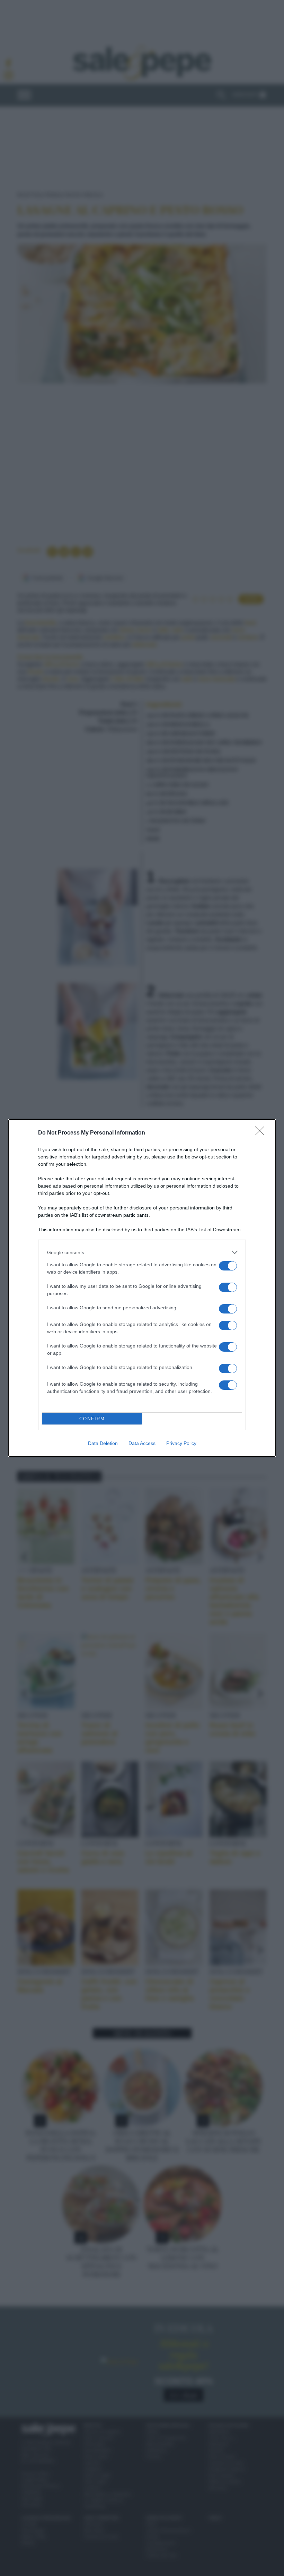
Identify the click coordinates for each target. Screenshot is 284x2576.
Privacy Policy (181, 1443)
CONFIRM (92, 1419)
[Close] (262, 1133)
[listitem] (142, 1252)
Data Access (142, 1443)
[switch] (228, 1266)
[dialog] (142, 1288)
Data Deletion (103, 1443)
